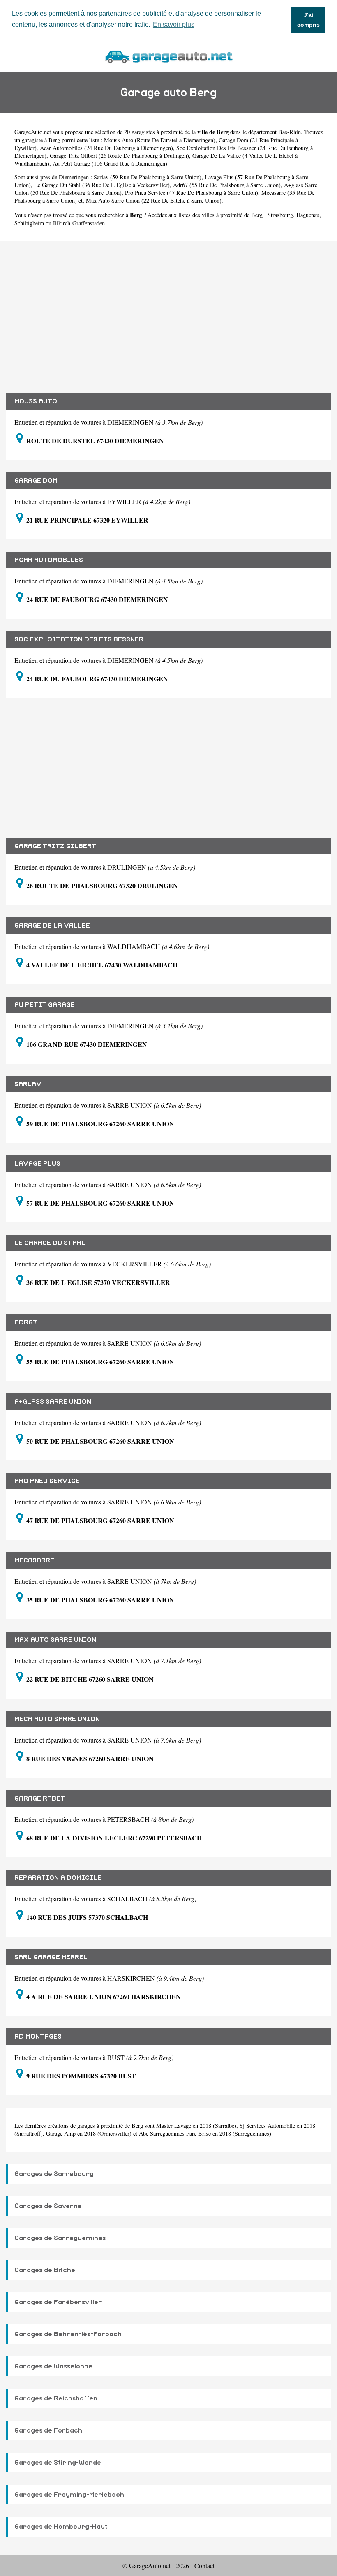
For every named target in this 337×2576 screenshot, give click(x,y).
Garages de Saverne (48, 2206)
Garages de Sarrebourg (54, 2174)
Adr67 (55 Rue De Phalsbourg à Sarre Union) (227, 185)
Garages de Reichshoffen (56, 2398)
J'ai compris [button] (308, 20)
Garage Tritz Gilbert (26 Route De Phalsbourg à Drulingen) (119, 156)
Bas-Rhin (290, 132)
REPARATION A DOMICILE (58, 1878)
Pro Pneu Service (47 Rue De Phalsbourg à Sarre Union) (192, 193)
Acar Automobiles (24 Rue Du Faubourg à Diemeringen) (106, 148)
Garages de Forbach (48, 2430)
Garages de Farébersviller (58, 2302)
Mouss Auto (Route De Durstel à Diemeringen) (160, 140)
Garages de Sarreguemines (60, 2238)
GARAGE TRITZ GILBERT (55, 846)
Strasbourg (280, 215)
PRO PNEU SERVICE (47, 1481)
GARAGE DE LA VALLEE (52, 926)
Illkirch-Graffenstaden (79, 223)
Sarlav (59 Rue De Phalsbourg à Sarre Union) (148, 177)
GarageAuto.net (33, 132)
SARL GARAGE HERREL (51, 1957)
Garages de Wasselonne (53, 2366)
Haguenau (308, 215)
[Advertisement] (168, 311)
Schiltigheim (29, 223)
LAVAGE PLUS (37, 1164)
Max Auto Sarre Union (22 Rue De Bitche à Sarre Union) (154, 200)
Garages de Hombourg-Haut (61, 2527)
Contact (204, 2566)
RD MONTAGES (38, 2037)
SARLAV (28, 1084)
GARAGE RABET (40, 1798)
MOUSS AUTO (36, 401)
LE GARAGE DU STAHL (50, 1243)
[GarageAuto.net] (168, 56)
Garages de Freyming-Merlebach (69, 2495)
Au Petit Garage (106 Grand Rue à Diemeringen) (110, 163)
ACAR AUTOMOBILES (49, 560)
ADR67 (26, 1322)
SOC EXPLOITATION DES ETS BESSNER (79, 639)
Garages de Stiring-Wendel (59, 2463)
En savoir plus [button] (174, 24)
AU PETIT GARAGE (45, 1005)
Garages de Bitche (45, 2270)
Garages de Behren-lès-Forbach (68, 2334)
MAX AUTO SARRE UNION (55, 1640)
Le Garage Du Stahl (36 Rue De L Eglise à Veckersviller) (102, 185)
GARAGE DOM (36, 481)
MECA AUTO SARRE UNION (57, 1719)
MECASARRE (34, 1560)
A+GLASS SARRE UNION (53, 1402)
